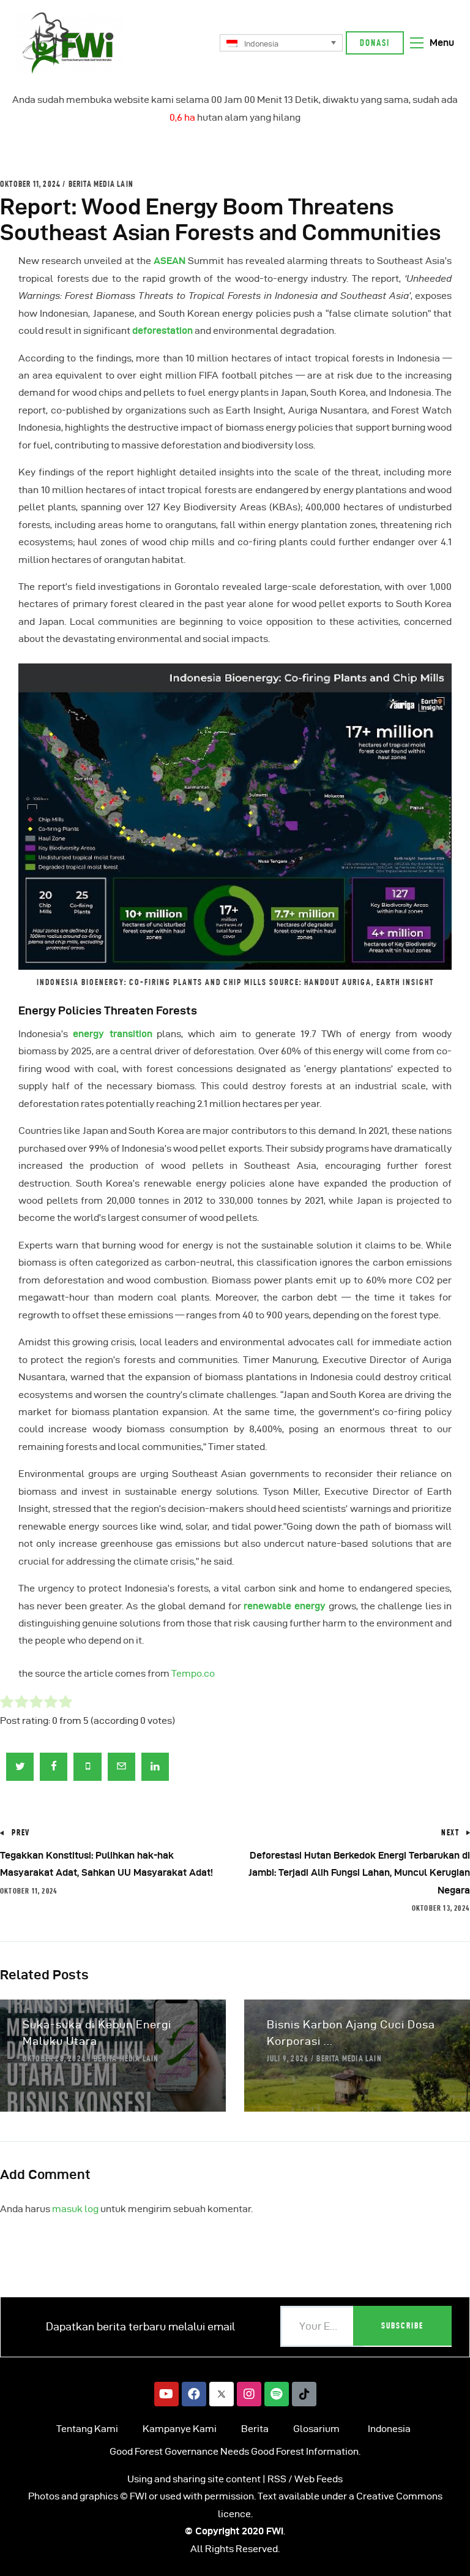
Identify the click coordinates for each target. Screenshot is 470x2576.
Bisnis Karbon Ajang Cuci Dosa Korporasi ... (351, 2033)
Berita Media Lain (101, 184)
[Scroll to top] (446, 2564)
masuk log (75, 2209)
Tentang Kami (87, 2429)
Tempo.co (193, 1673)
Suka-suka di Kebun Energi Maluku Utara (97, 2033)
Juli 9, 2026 (288, 2058)
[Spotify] (277, 2394)
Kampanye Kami (180, 2429)
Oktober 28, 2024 (54, 2058)
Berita (255, 2429)
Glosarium (316, 2429)
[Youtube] (166, 2394)
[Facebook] (194, 2394)
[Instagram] (249, 2394)
